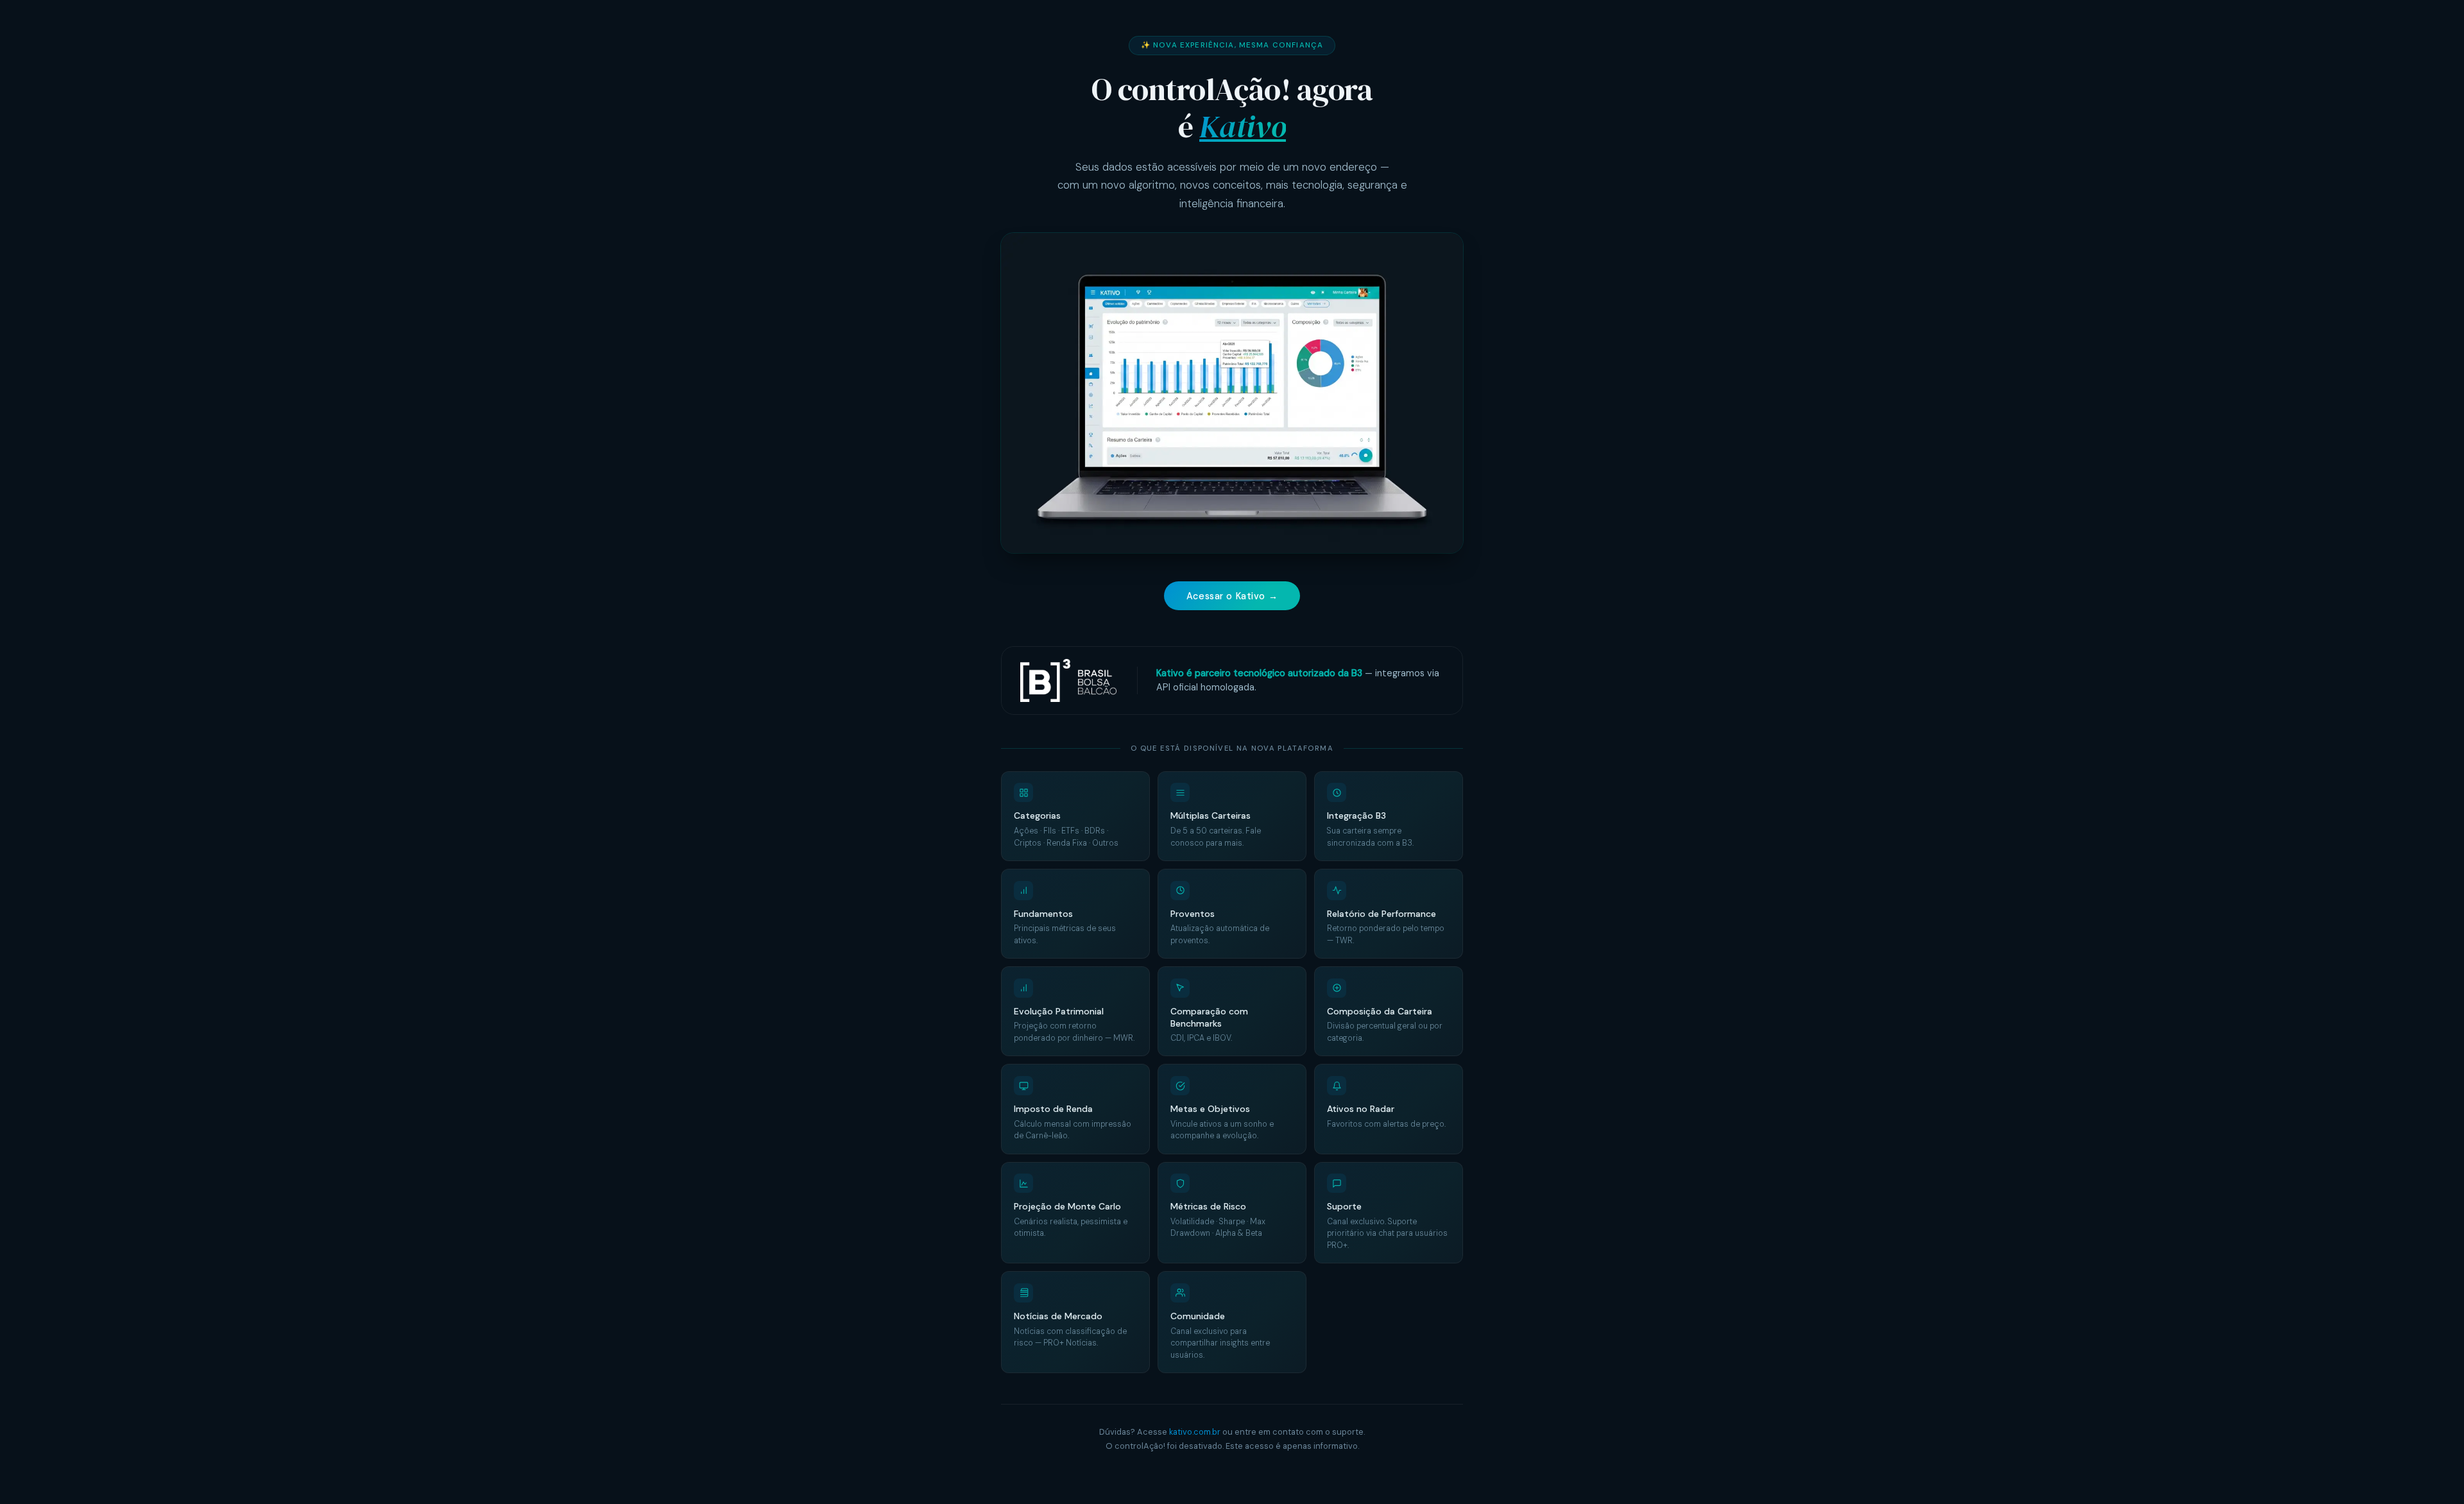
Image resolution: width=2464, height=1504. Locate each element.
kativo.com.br (1195, 1432)
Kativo (1243, 126)
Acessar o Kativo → (1232, 596)
